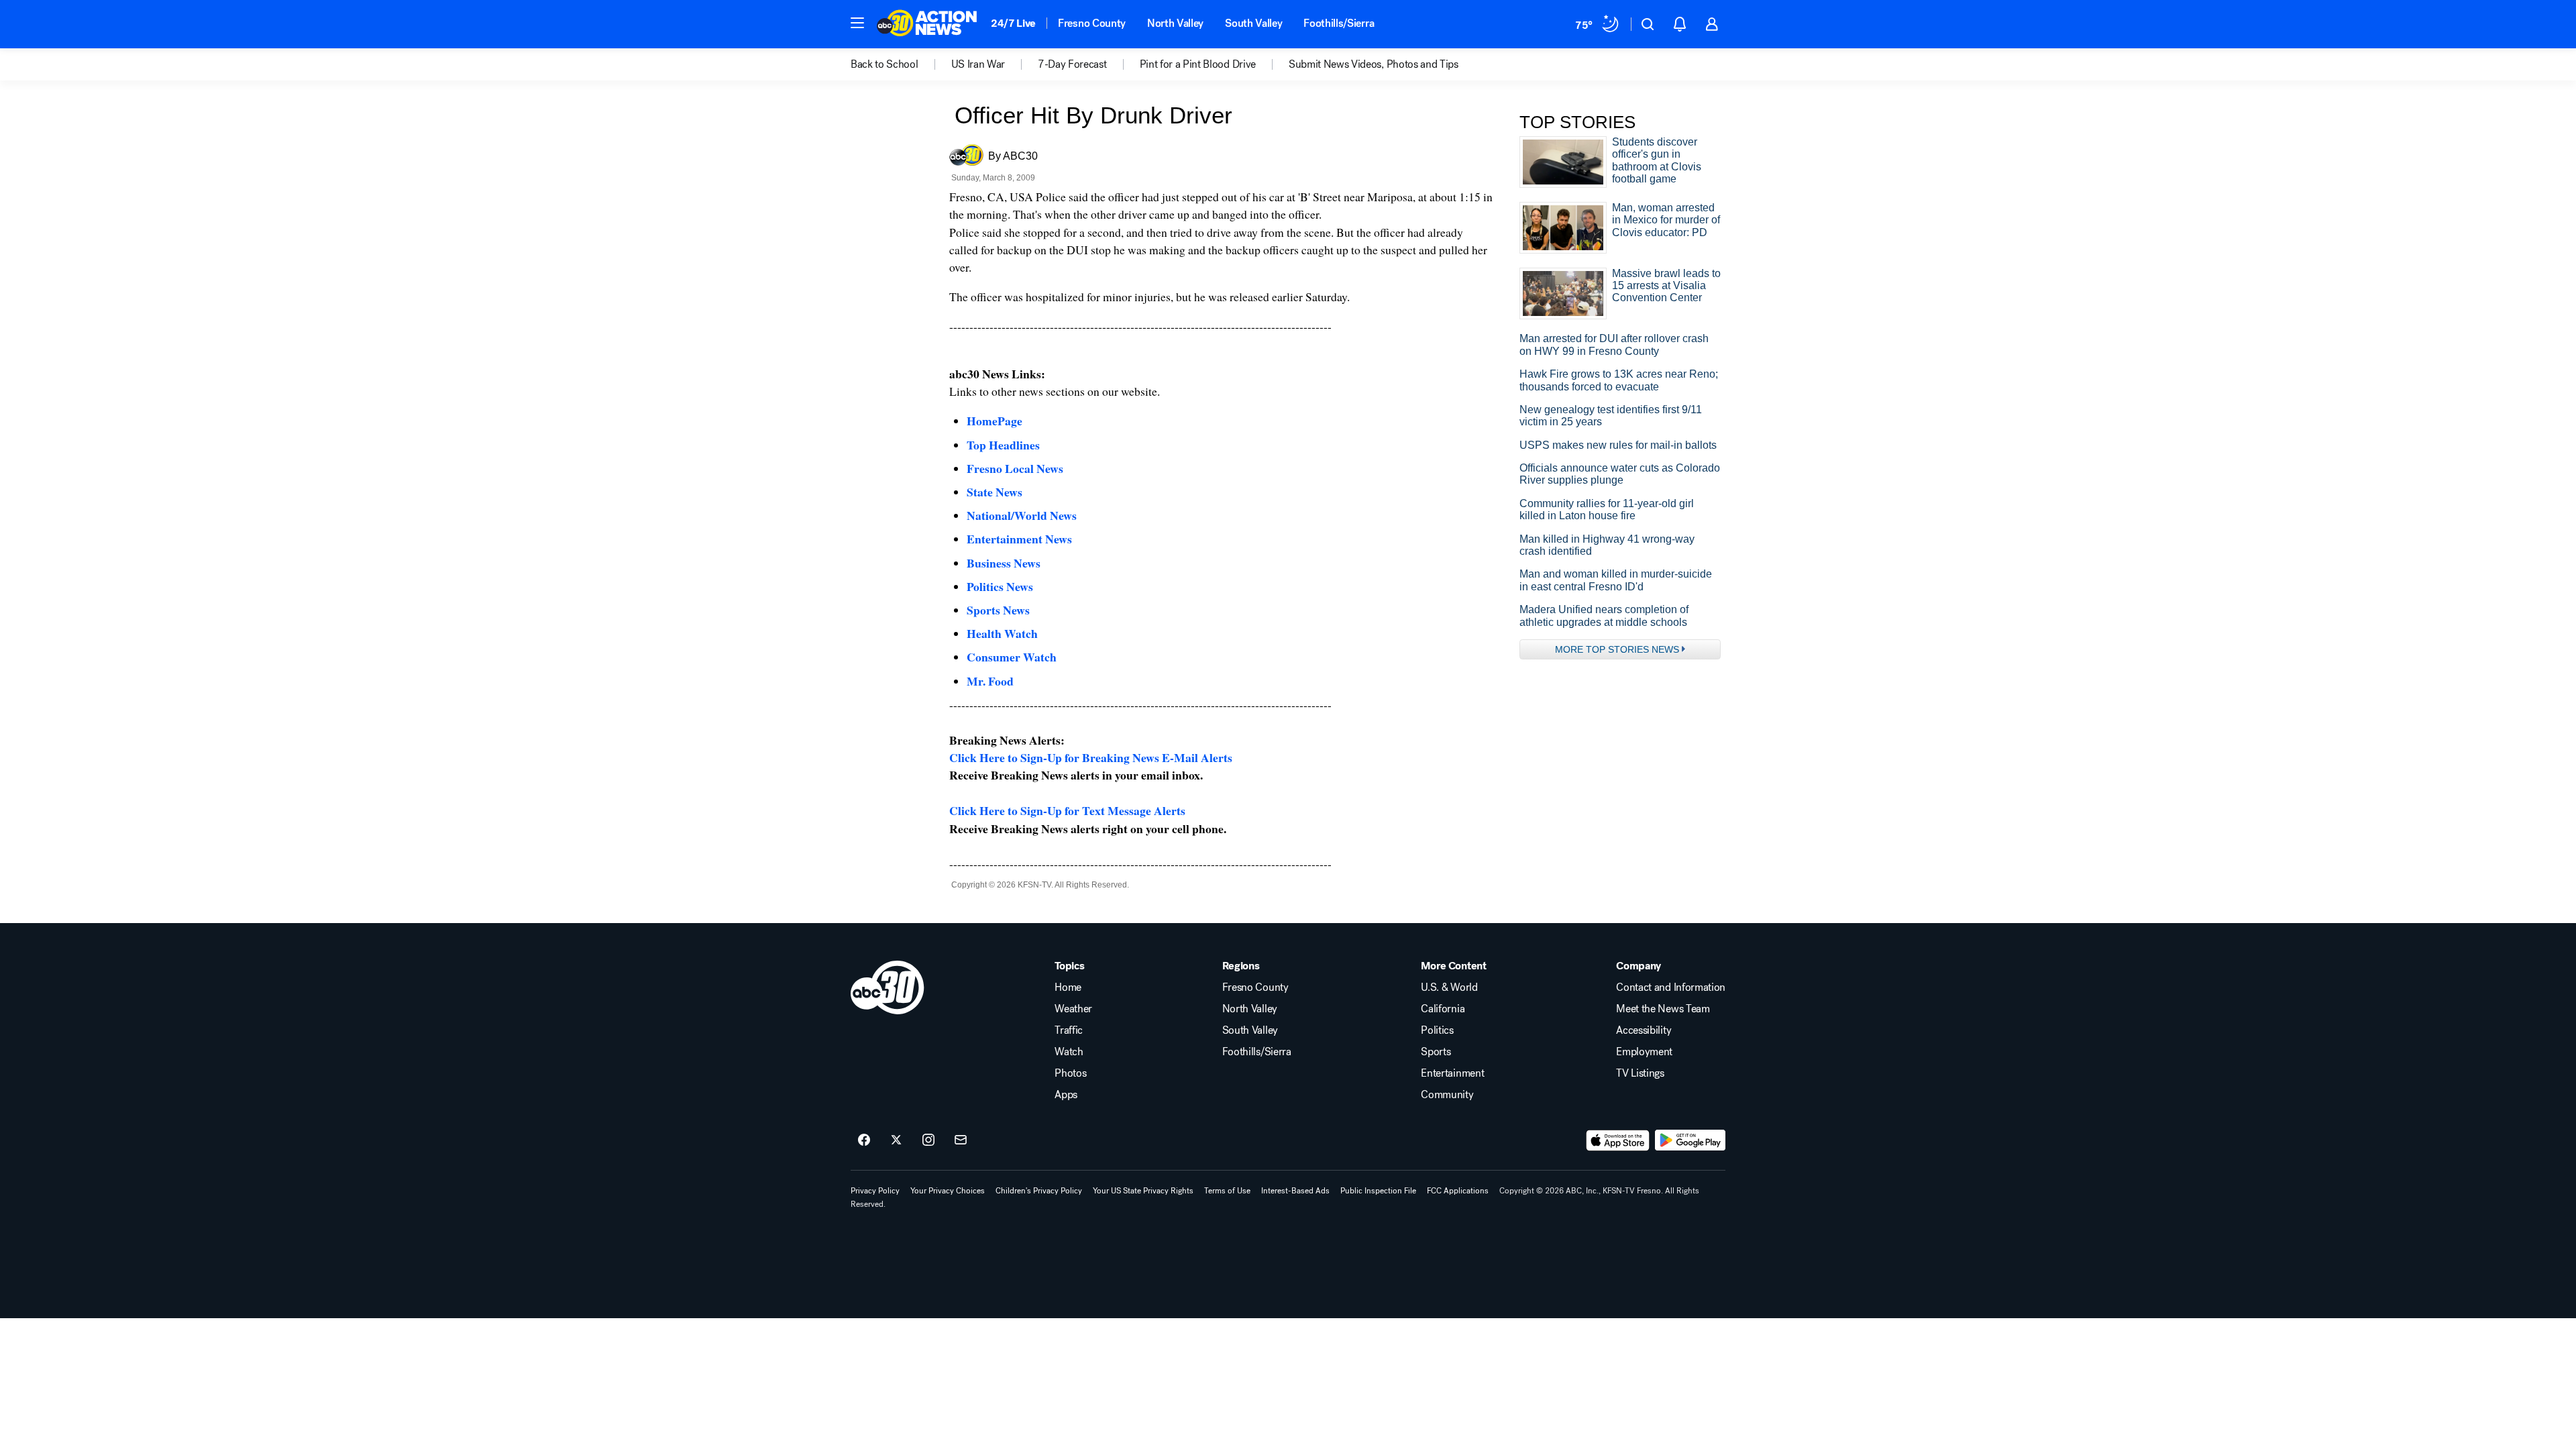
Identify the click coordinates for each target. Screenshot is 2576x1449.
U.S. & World (1449, 987)
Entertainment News (1019, 539)
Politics (1437, 1030)
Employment (1644, 1052)
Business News (1004, 563)
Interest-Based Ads (1295, 1191)
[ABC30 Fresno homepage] (927, 24)
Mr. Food (990, 681)
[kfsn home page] (888, 987)
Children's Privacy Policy (1039, 1191)
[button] (857, 23)
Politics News (1000, 586)
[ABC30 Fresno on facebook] (864, 1140)
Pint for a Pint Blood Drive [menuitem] (1198, 64)
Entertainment (1452, 1073)
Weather (1073, 1009)
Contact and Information (1671, 987)
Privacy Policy (875, 1191)
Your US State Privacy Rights (1143, 1191)
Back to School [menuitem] (884, 64)
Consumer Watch (1012, 657)
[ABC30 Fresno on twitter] (896, 1140)
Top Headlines (1003, 445)
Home (1068, 987)
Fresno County (1092, 23)
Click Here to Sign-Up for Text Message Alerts (1067, 810)
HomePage (995, 421)
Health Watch (1002, 633)
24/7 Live (1013, 23)
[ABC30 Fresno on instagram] (928, 1140)
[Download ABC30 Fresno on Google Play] (1690, 1140)
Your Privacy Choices (948, 1191)
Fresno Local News (1015, 468)
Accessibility (1644, 1030)
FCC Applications (1458, 1191)
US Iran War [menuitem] (978, 64)
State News (995, 492)
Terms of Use (1227, 1191)
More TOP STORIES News (1617, 649)
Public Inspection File (1378, 1191)
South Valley (1253, 23)
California (1443, 1009)
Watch (1069, 1052)
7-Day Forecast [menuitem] (1072, 64)
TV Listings (1640, 1073)
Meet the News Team (1663, 1009)
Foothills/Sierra (1339, 23)
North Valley (1175, 23)
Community (1447, 1095)
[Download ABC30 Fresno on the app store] (1618, 1140)
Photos (1070, 1073)
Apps (1066, 1095)
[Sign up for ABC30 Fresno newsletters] (961, 1140)
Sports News (998, 610)
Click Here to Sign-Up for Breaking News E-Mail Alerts (1091, 757)
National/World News (1022, 515)
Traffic (1069, 1030)
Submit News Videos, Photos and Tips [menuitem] (1374, 64)
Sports (1436, 1052)
